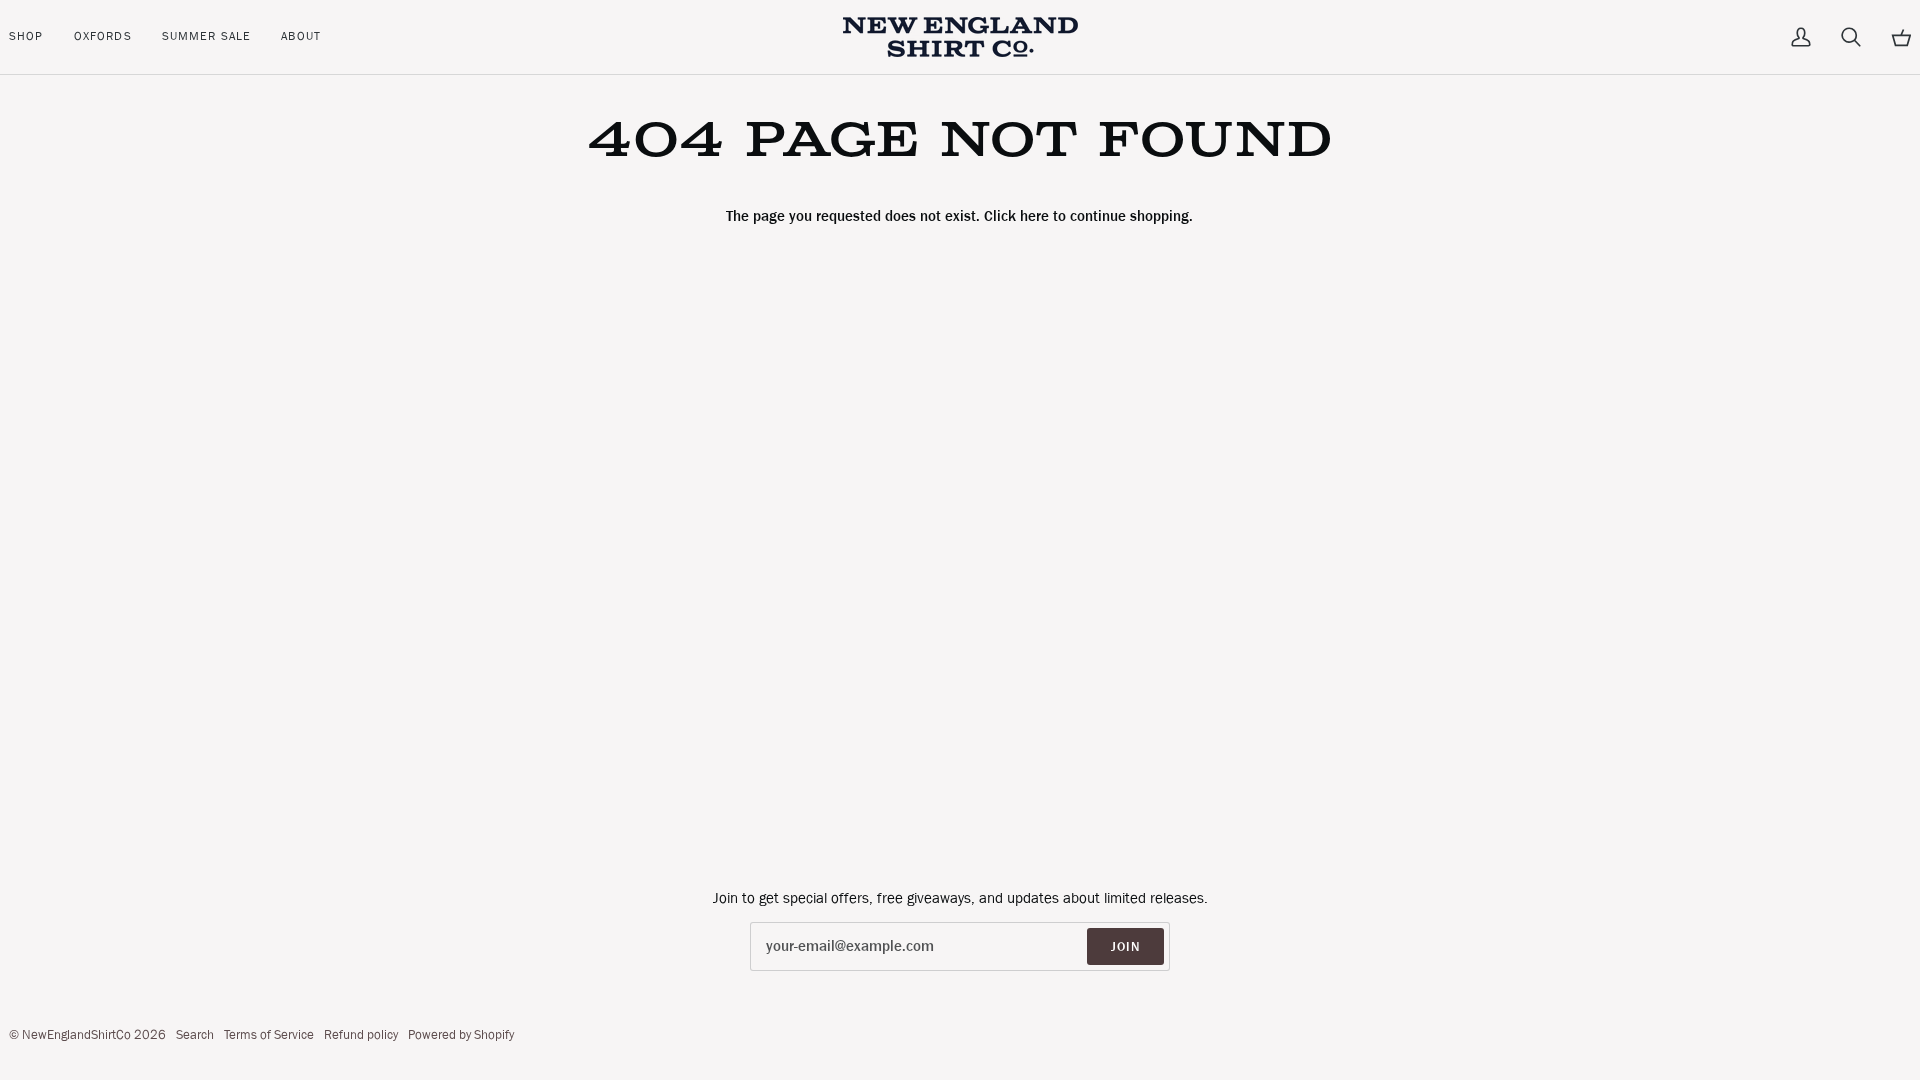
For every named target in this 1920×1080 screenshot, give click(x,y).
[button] (34, 37)
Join (1125, 946)
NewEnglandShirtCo (76, 1034)
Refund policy (361, 1034)
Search (195, 1034)
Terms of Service (269, 1034)
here (1034, 216)
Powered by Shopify (461, 1034)
